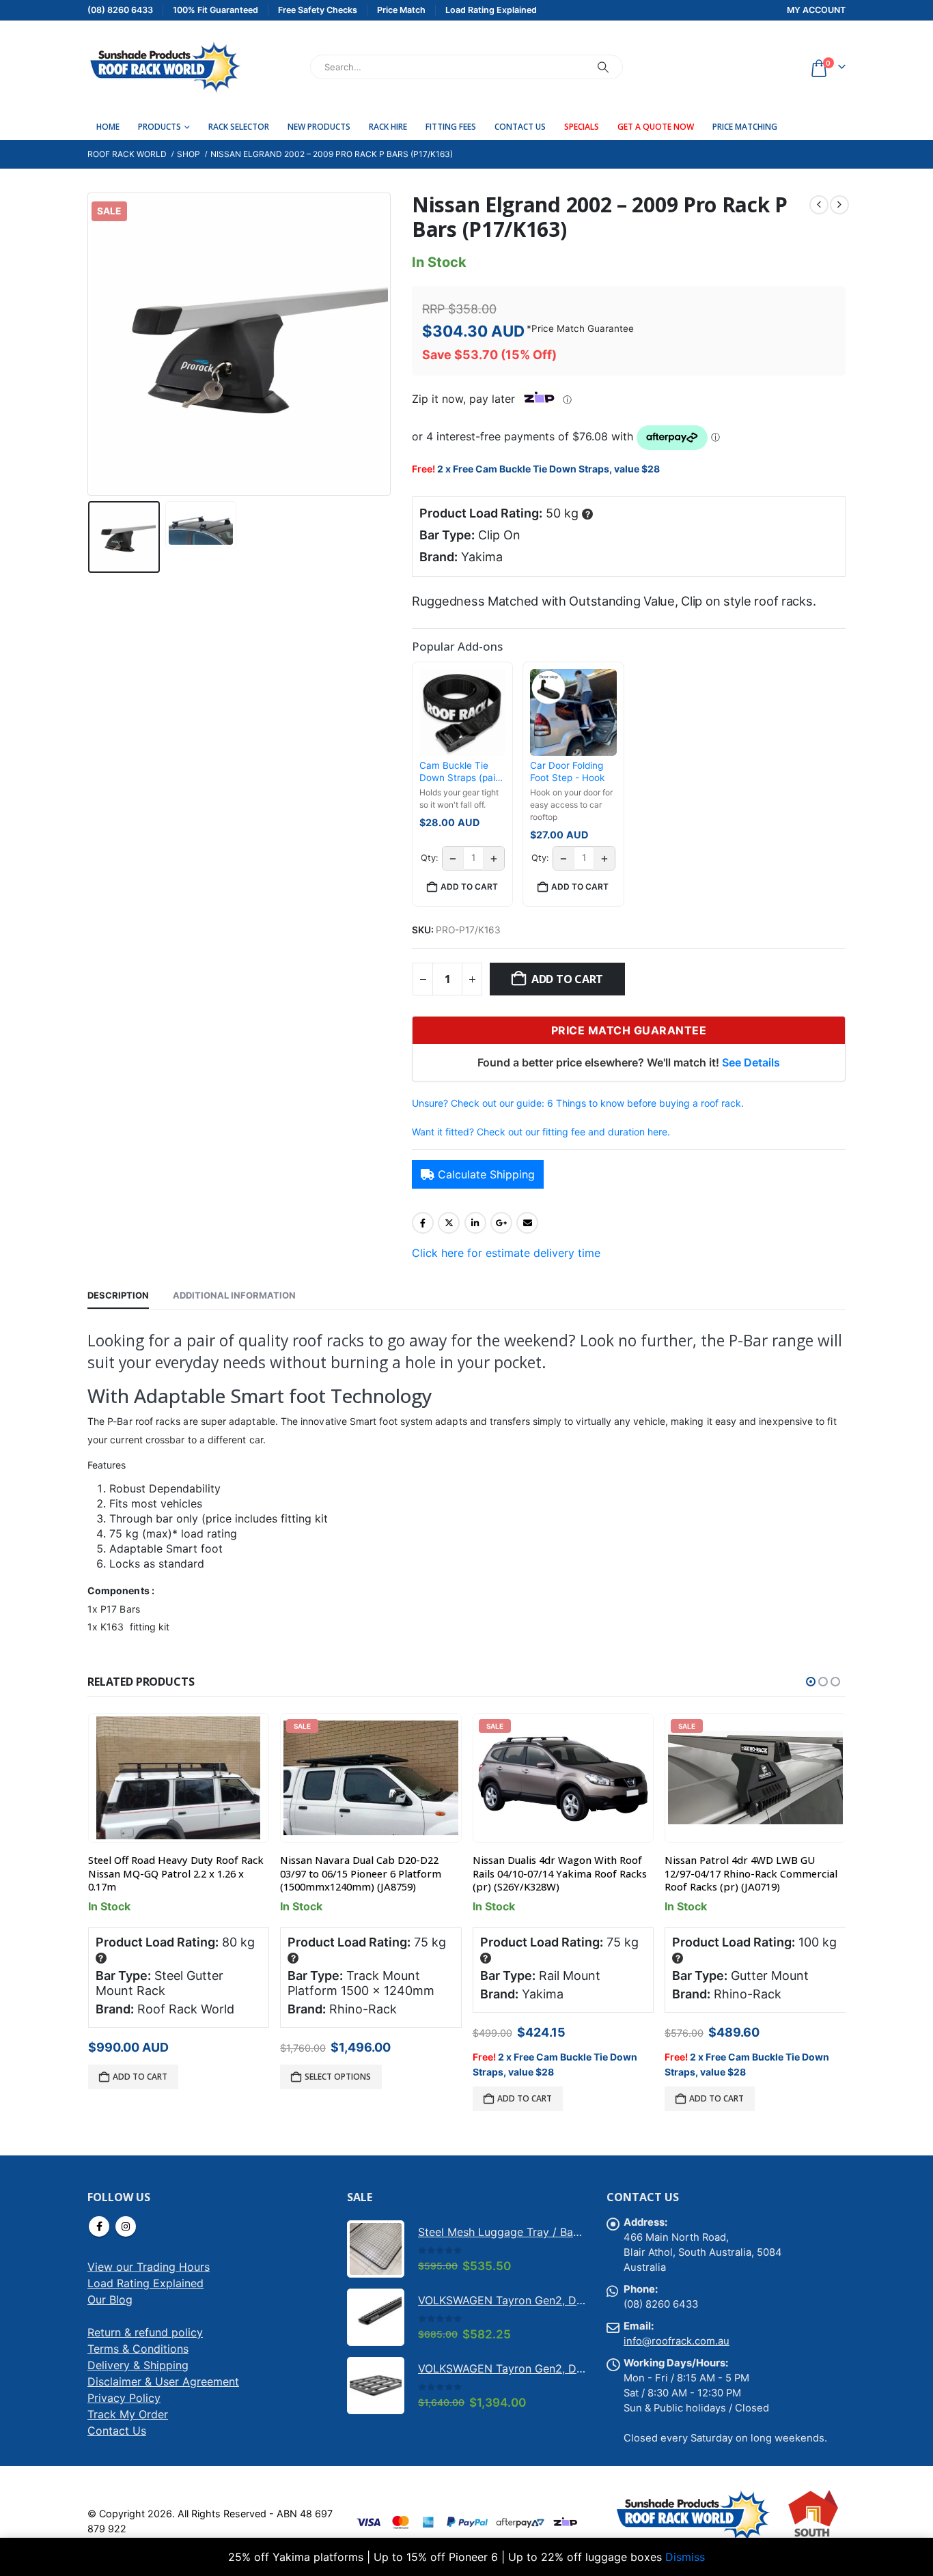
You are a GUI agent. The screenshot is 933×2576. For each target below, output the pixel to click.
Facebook (423, 1223)
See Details (751, 1062)
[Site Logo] (164, 67)
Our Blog (110, 2299)
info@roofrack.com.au (677, 2341)
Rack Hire (388, 127)
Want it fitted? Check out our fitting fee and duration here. (541, 1132)
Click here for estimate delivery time (506, 1253)
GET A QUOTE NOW (656, 127)
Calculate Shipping (486, 1174)
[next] (839, 205)
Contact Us (520, 127)
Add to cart (567, 979)
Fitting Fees (451, 127)
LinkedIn (475, 1223)
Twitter (449, 1223)
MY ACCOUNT (816, 10)
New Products (319, 127)
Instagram (126, 2226)
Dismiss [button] (685, 2557)
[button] (91, 344)
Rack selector (239, 127)
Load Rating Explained (145, 2283)
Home (108, 127)
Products (159, 127)
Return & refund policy (145, 2332)
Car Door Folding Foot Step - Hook (567, 772)
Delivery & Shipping (138, 2365)
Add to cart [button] (469, 887)
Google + (501, 1223)
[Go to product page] (178, 1778)
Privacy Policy (124, 2398)
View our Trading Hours (149, 2267)
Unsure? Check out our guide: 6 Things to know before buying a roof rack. (578, 1103)
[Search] (603, 67)
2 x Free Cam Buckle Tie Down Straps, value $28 (548, 469)
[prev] (819, 205)
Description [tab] (118, 1295)
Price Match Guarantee (583, 328)
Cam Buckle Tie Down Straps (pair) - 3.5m (461, 772)
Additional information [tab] (234, 1295)
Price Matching (745, 127)
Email (527, 1223)
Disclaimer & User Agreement (163, 2381)
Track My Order (128, 2414)
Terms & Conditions (138, 2349)
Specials (582, 127)
